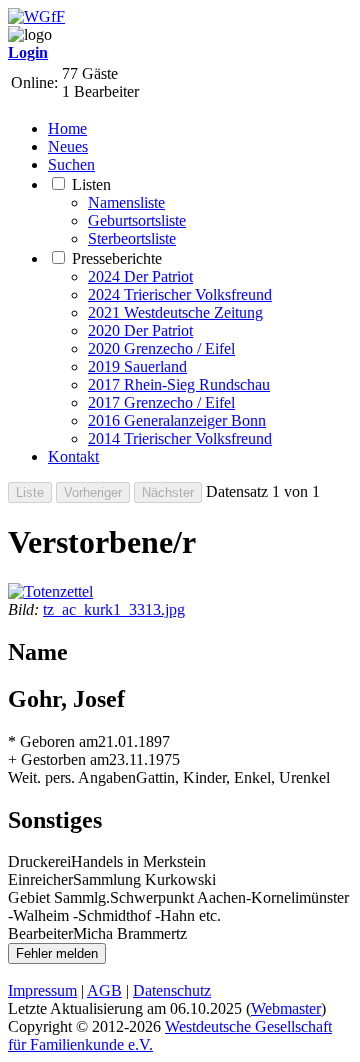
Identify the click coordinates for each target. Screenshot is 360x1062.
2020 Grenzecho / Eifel (161, 348)
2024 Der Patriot (140, 276)
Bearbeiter (40, 933)
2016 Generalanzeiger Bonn (177, 420)
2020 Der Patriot (140, 330)
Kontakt (73, 456)
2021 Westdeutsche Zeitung (175, 312)
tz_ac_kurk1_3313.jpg (114, 609)
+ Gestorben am (58, 759)
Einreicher (40, 879)
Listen (91, 184)
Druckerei (39, 861)
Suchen (71, 164)
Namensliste (126, 202)
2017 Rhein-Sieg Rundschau (179, 384)
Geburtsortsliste (137, 220)
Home (67, 128)
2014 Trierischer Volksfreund (180, 438)
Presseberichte (117, 258)
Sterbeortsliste (132, 238)
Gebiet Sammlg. (59, 897)
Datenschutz (172, 990)
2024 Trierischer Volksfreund (180, 294)
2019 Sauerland (137, 366)
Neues (68, 146)
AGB (104, 990)
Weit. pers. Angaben (72, 777)
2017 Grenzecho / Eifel (161, 402)
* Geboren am (53, 741)
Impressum (42, 990)
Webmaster (286, 1008)
